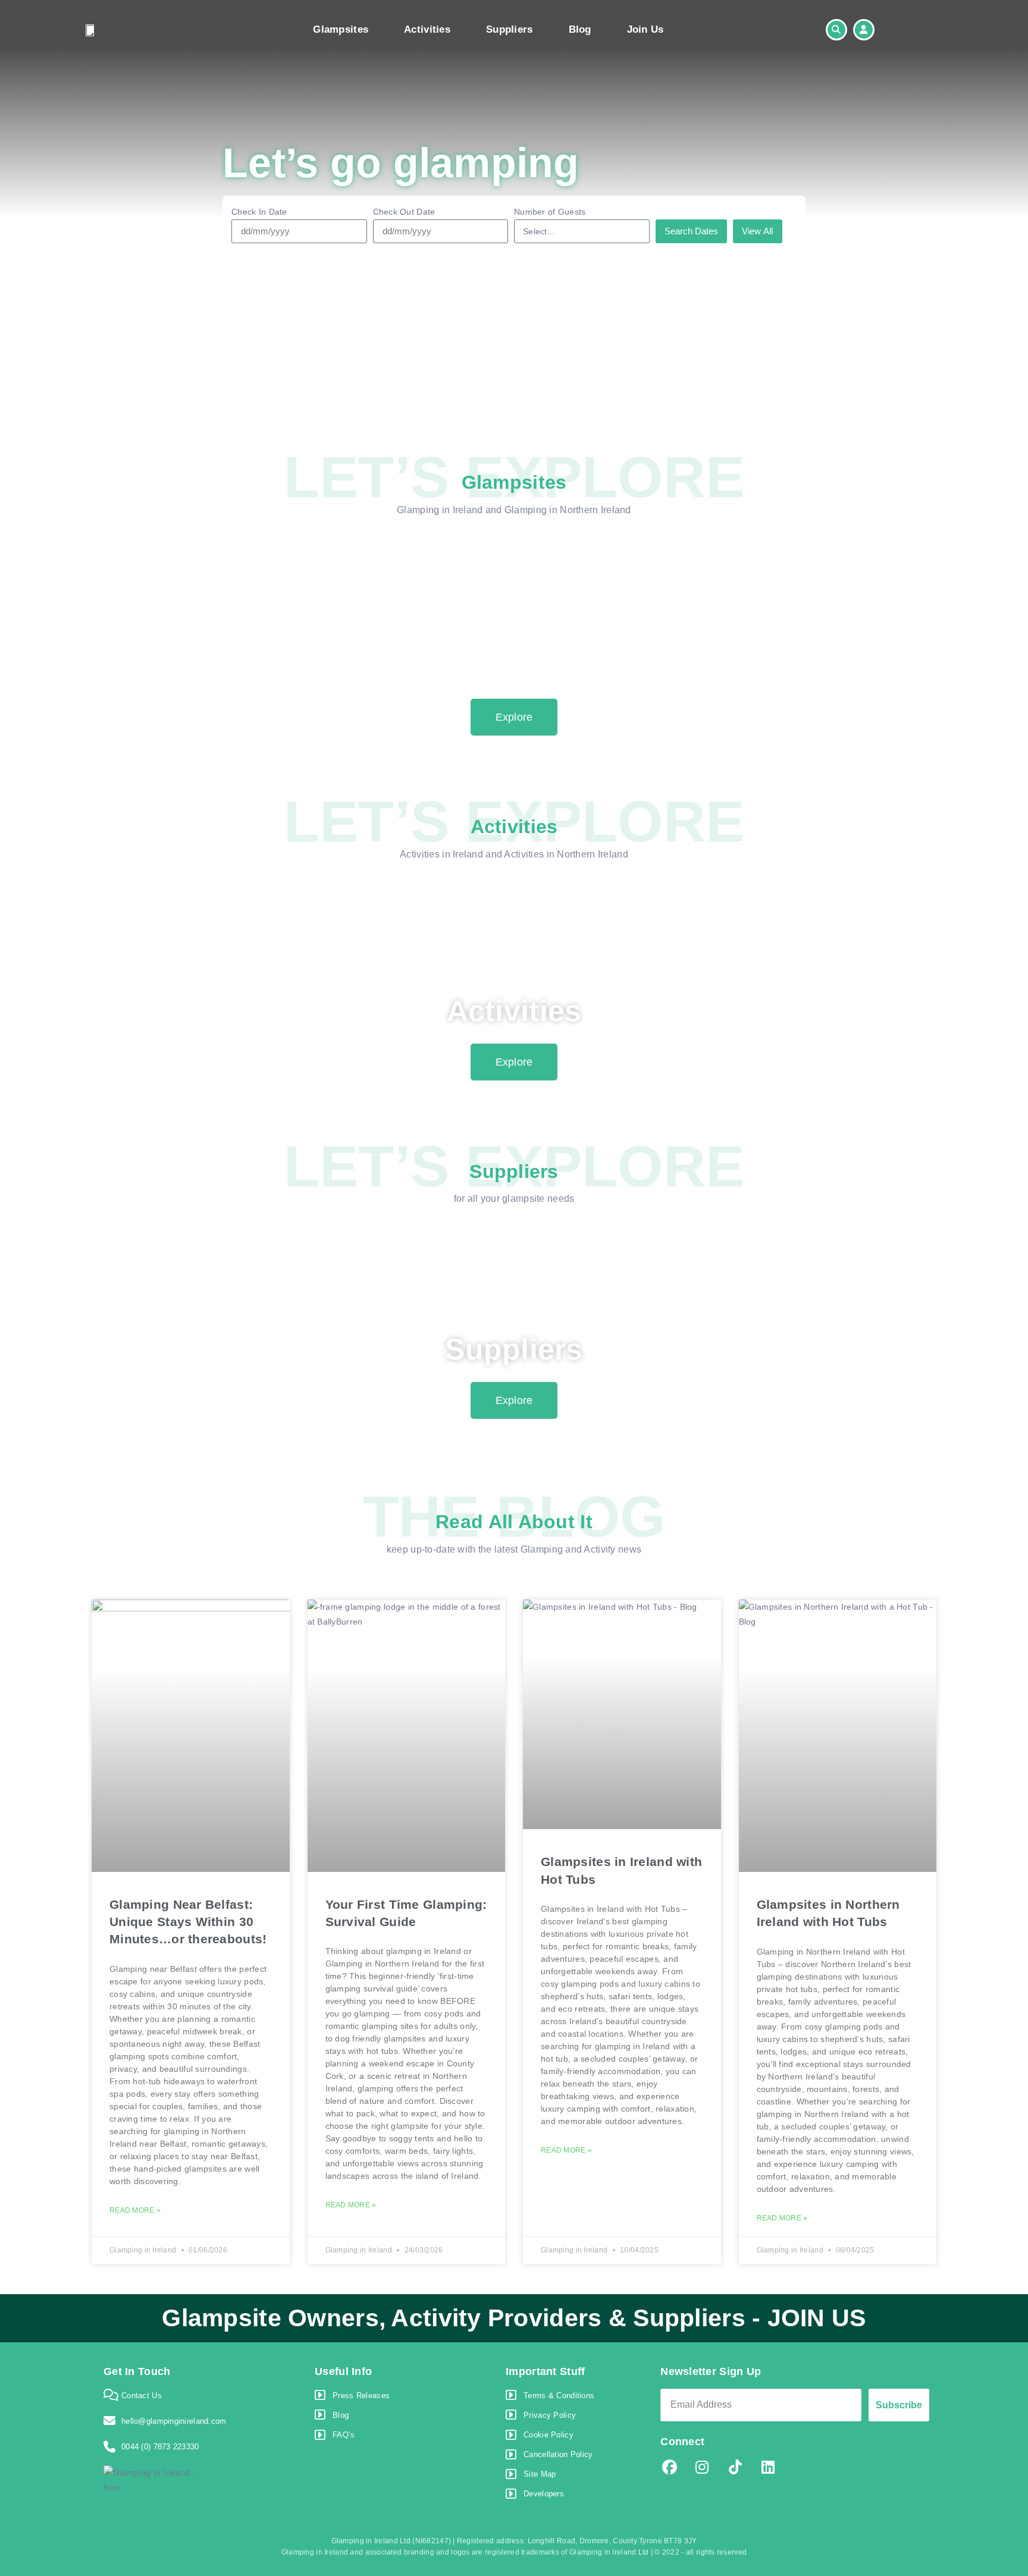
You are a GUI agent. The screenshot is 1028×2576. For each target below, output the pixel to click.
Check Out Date (404, 212)
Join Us (645, 29)
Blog (580, 29)
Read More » (135, 2210)
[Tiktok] (735, 2468)
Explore (514, 717)
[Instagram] (703, 2468)
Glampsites (341, 29)
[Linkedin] (768, 2468)
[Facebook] (669, 2468)
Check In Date (259, 212)
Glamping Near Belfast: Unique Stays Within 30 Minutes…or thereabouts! (188, 1922)
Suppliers (510, 29)
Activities (427, 29)
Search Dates (691, 231)
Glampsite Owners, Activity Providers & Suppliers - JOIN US (514, 2318)
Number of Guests (550, 212)
